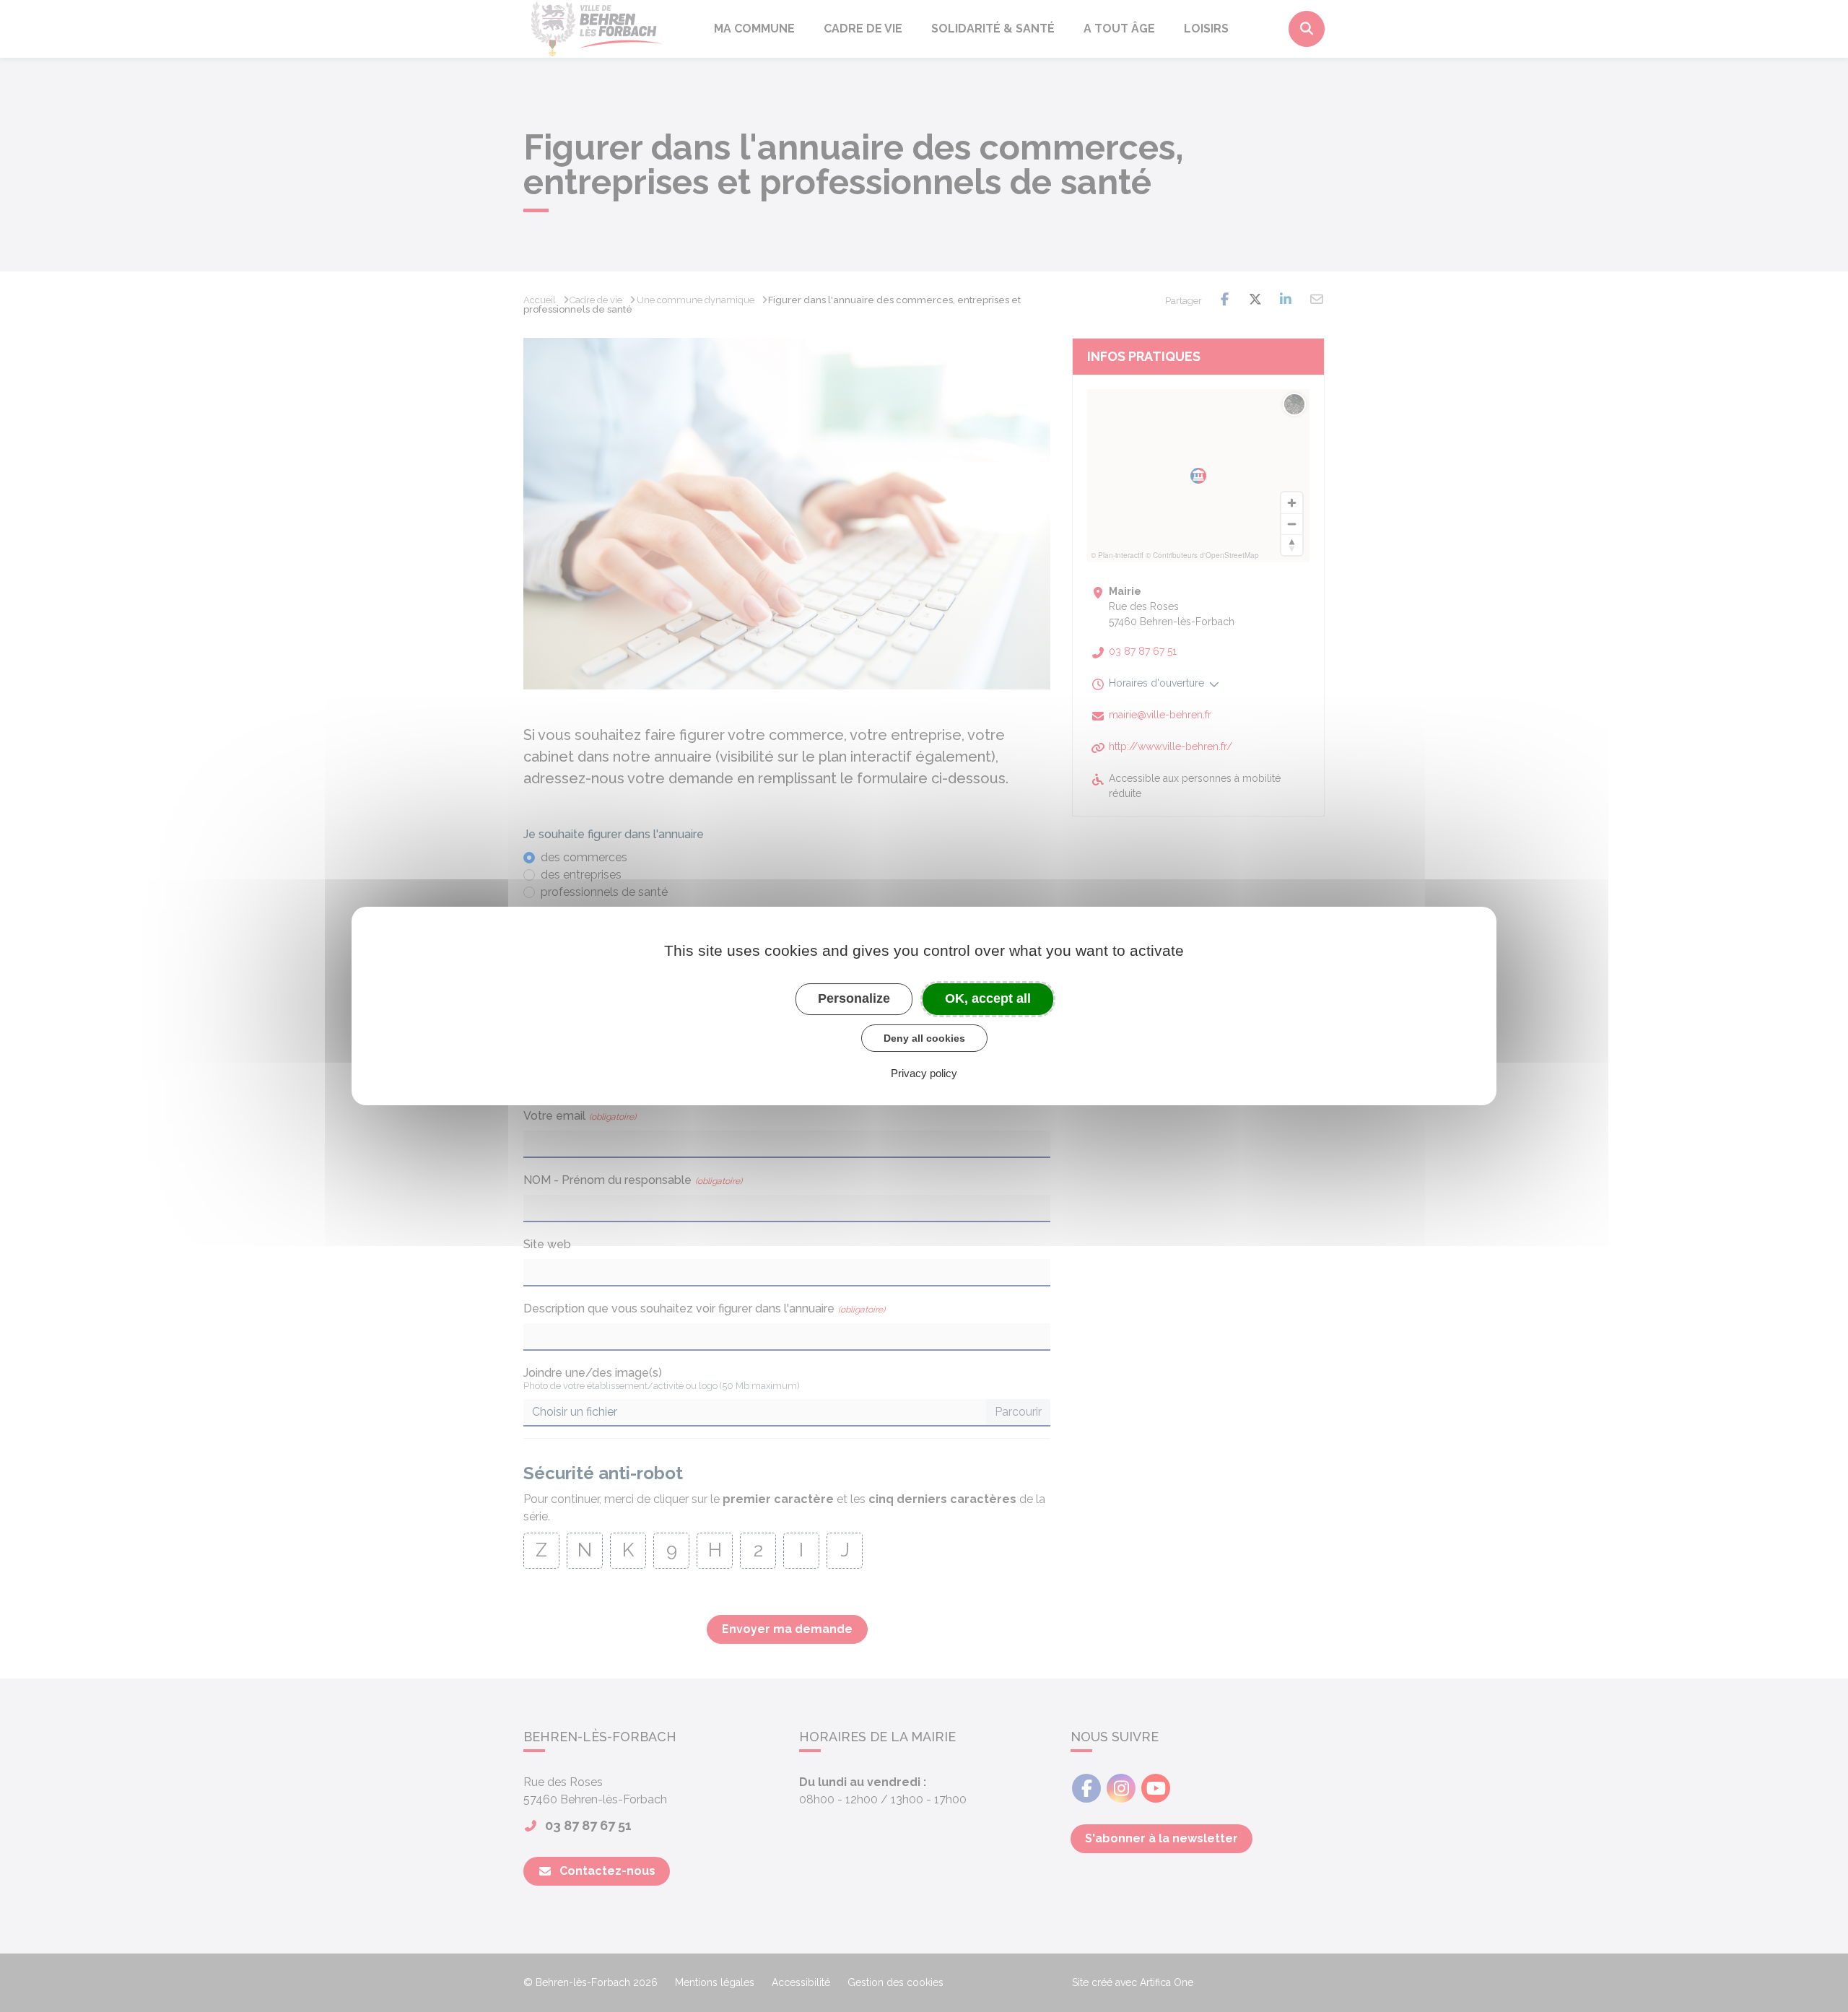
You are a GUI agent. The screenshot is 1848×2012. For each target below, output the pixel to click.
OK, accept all (988, 998)
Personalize (854, 998)
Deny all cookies (924, 1038)
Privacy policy (924, 1073)
